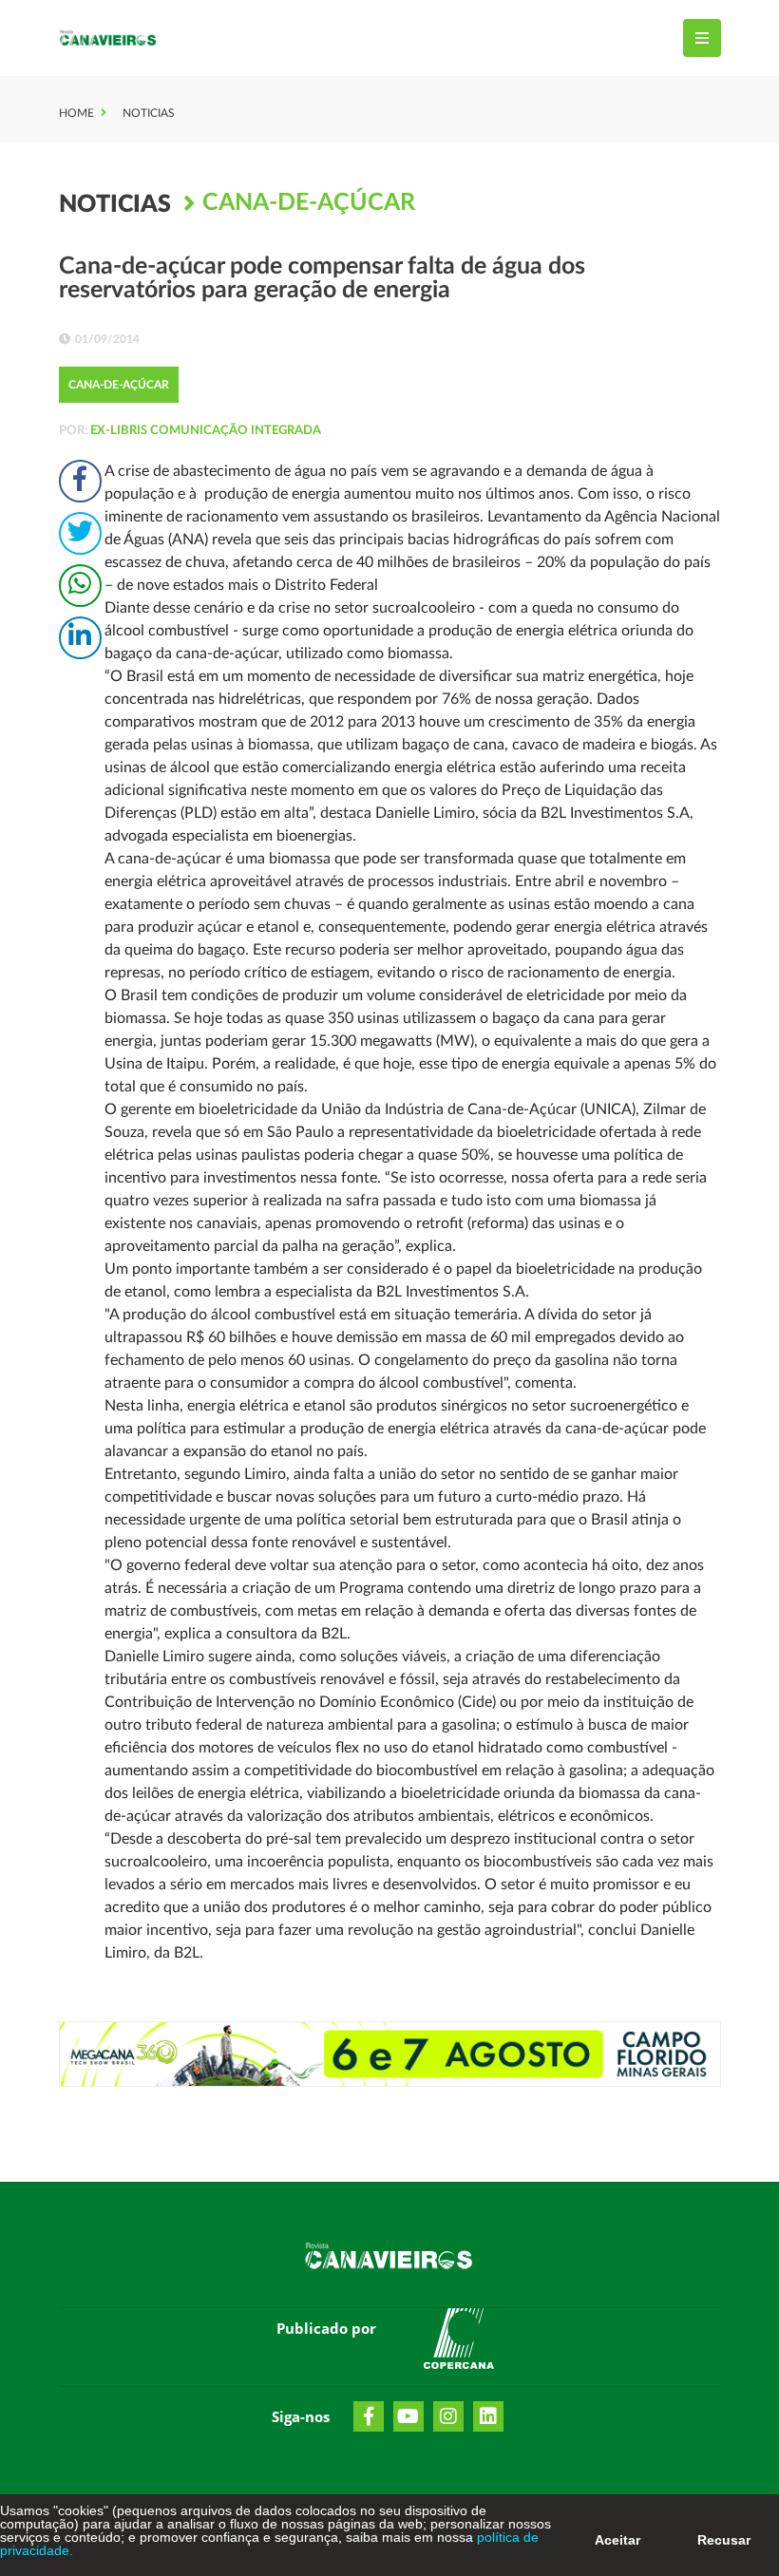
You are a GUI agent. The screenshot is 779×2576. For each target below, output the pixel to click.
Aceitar (617, 2540)
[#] (459, 2342)
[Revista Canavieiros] (109, 38)
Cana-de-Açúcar (309, 203)
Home (76, 113)
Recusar (724, 2540)
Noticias (149, 113)
